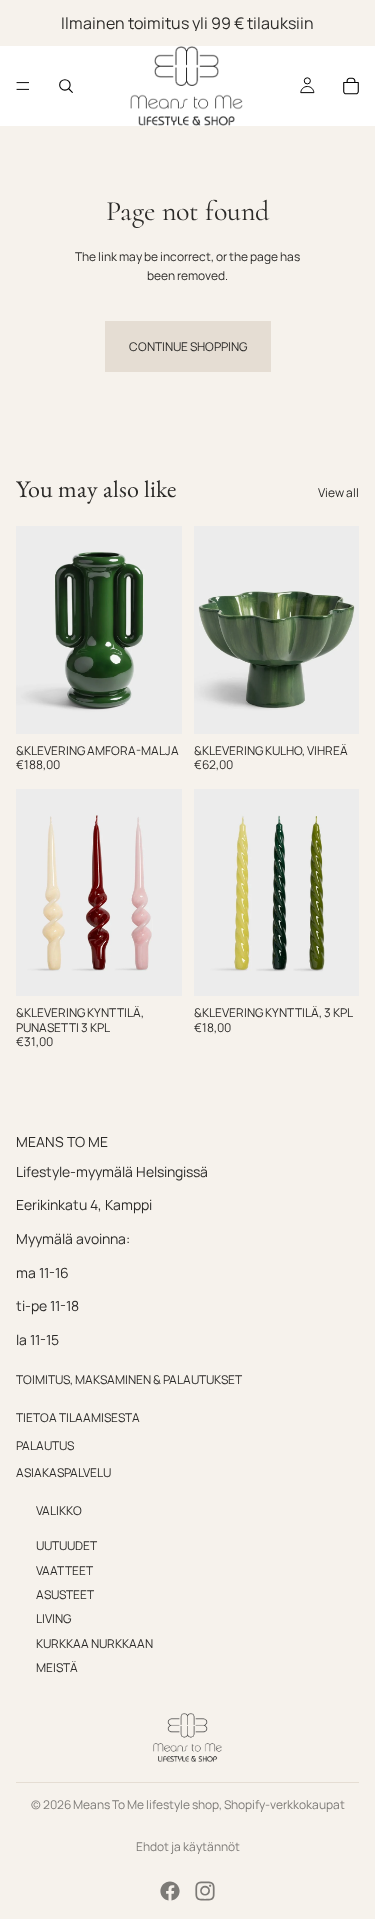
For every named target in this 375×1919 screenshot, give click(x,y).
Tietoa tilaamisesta (78, 1417)
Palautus (45, 1445)
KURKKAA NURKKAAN (94, 1643)
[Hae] (66, 86)
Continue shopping (188, 346)
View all (338, 492)
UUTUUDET (66, 1545)
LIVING (53, 1619)
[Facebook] (170, 1891)
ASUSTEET (65, 1594)
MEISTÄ (57, 1667)
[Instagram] (205, 1891)
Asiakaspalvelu (63, 1472)
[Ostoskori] (351, 86)
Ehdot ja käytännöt (188, 1846)
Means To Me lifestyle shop (146, 1804)
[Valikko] (23, 86)
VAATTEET (64, 1570)
